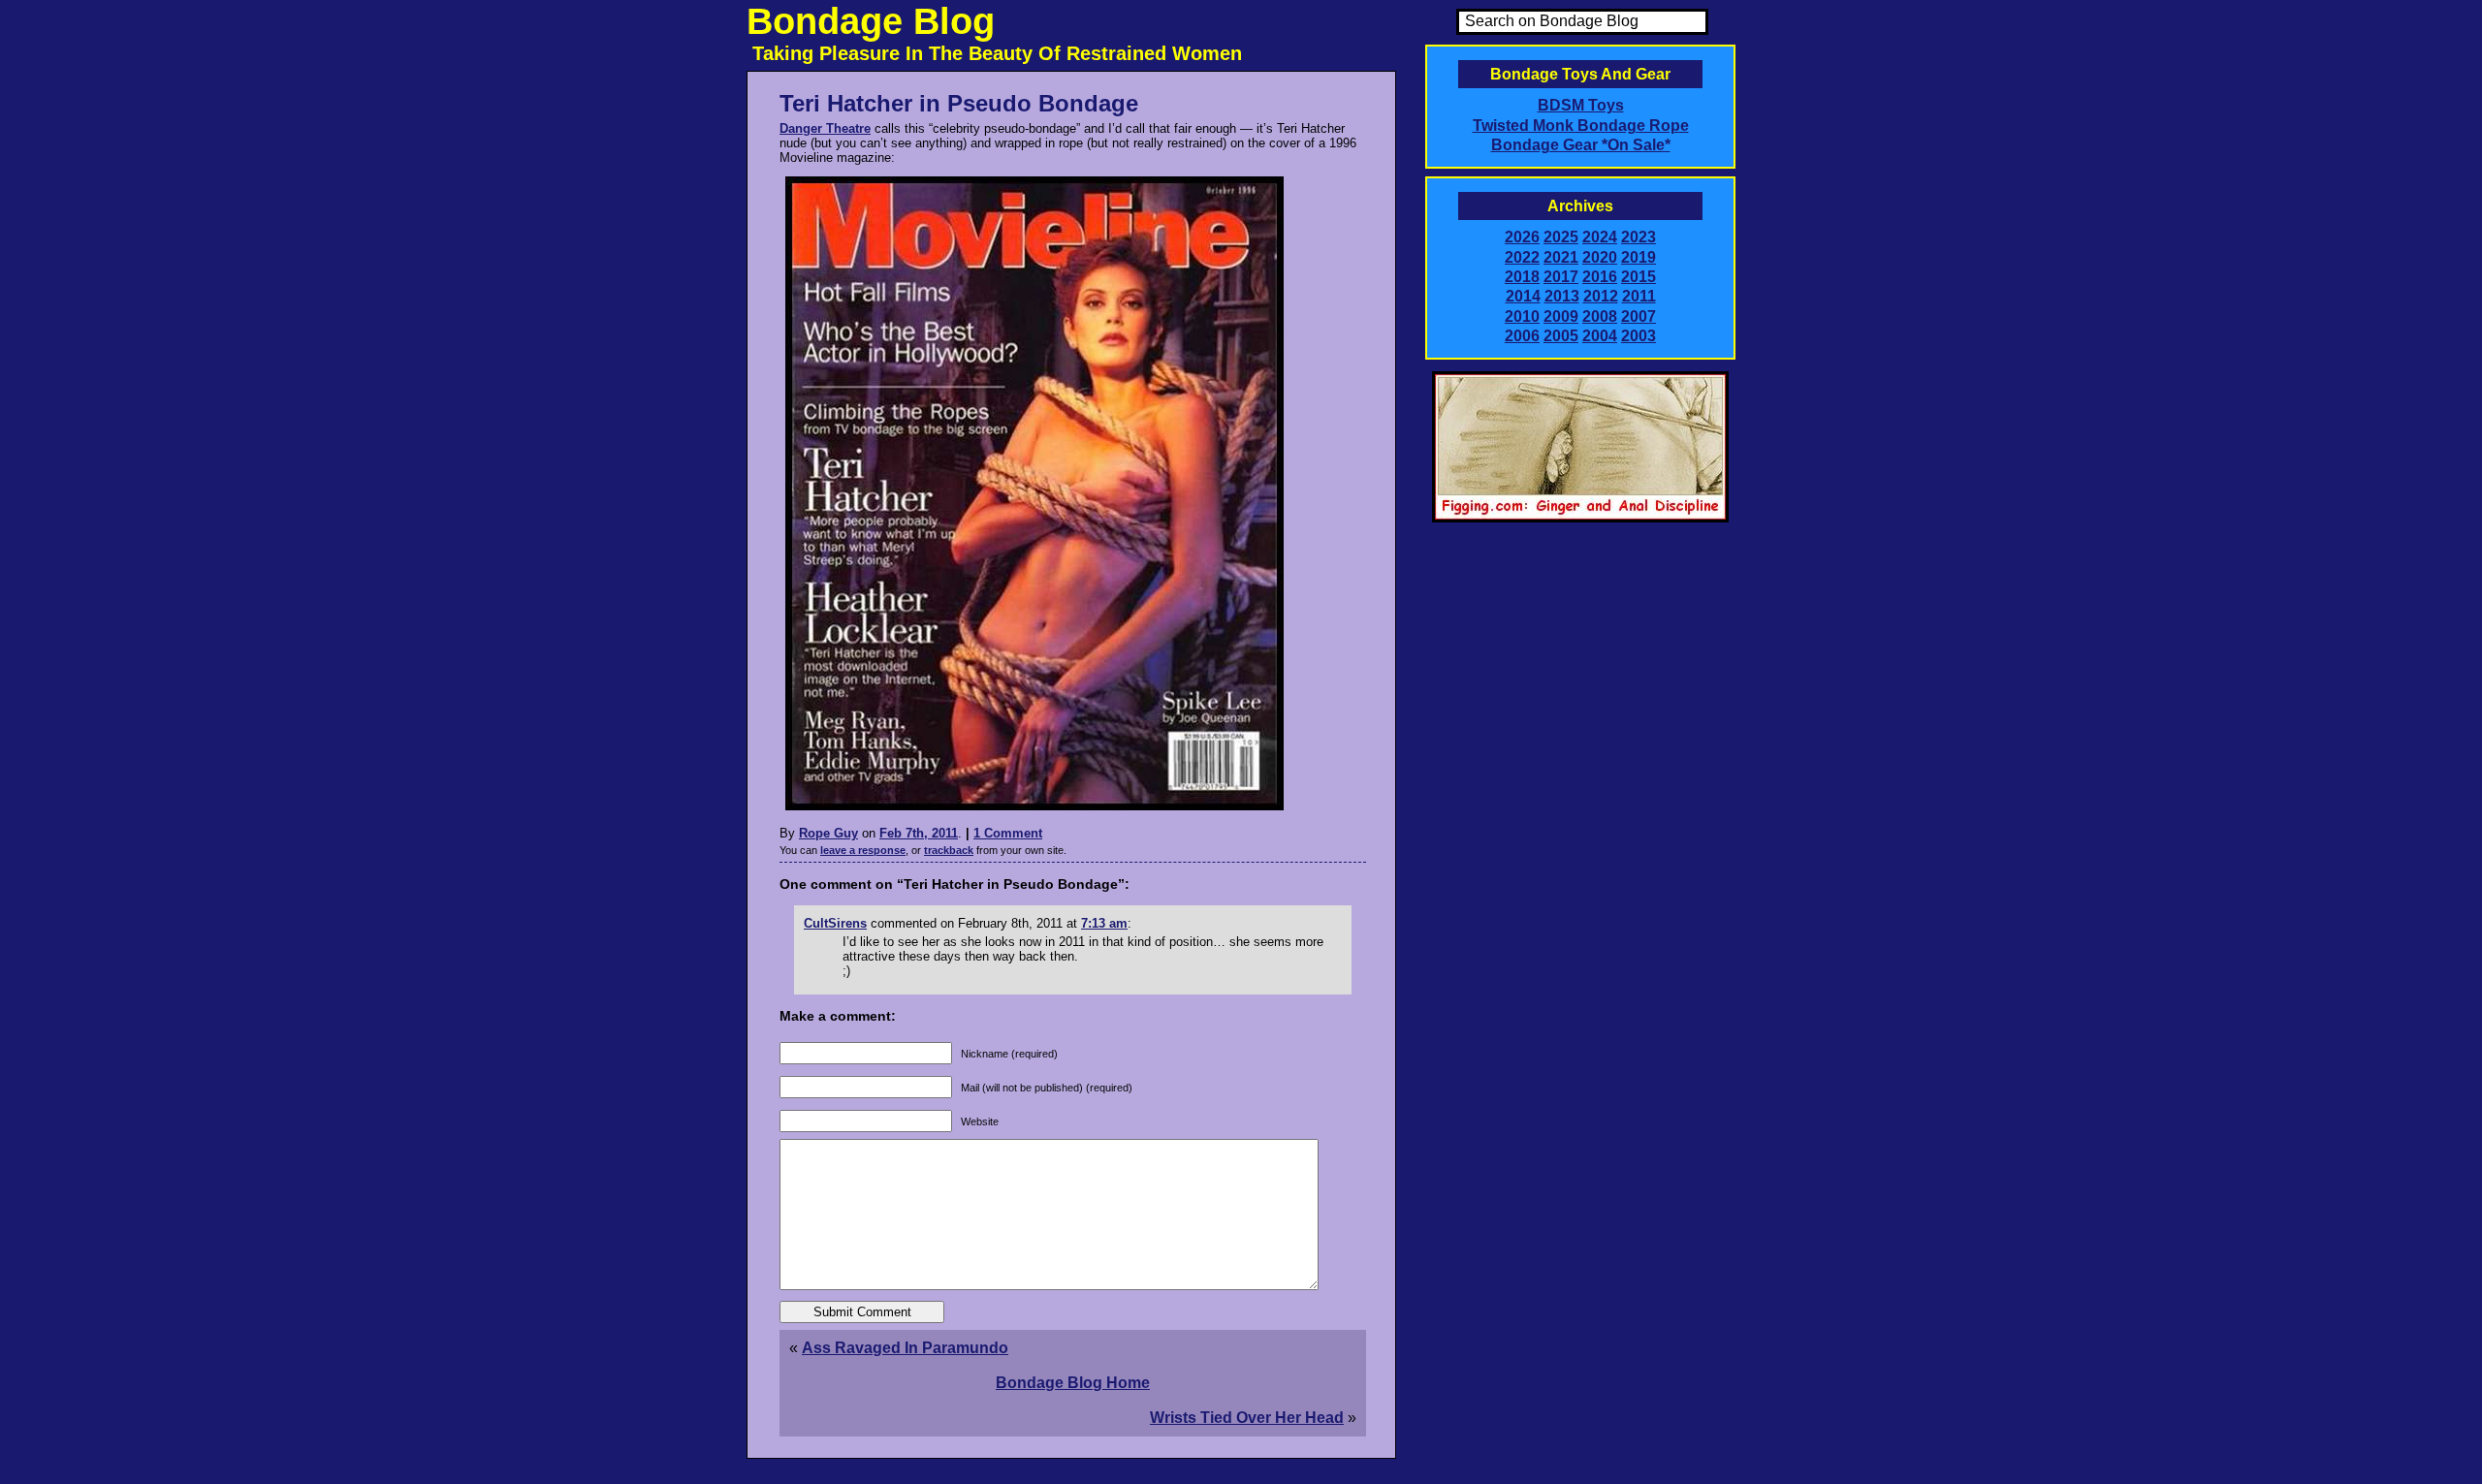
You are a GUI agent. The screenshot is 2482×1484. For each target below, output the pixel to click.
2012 (1601, 296)
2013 (1562, 296)
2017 (1561, 277)
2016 (1600, 277)
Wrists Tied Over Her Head (1247, 1418)
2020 (1600, 257)
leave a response (863, 850)
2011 (1639, 296)
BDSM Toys (1581, 105)
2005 (1561, 336)
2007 (1639, 316)
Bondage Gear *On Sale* (1581, 145)
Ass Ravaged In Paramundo (905, 1348)
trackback (949, 850)
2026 (1522, 237)
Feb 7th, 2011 (919, 833)
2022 (1522, 257)
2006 (1522, 336)
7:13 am (1104, 923)
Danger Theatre (825, 128)
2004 (1600, 336)
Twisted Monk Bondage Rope (1581, 126)
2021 (1561, 257)
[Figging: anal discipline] (1580, 519)
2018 (1522, 277)
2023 (1639, 237)
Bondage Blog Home (1073, 1383)
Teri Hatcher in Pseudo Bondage (959, 103)
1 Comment (1008, 833)
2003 (1639, 336)
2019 (1639, 257)
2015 (1639, 277)
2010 (1522, 316)
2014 (1523, 296)
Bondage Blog (871, 21)
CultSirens (835, 923)
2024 (1600, 237)
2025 (1561, 237)
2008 (1600, 316)
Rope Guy (828, 833)
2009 (1561, 316)
